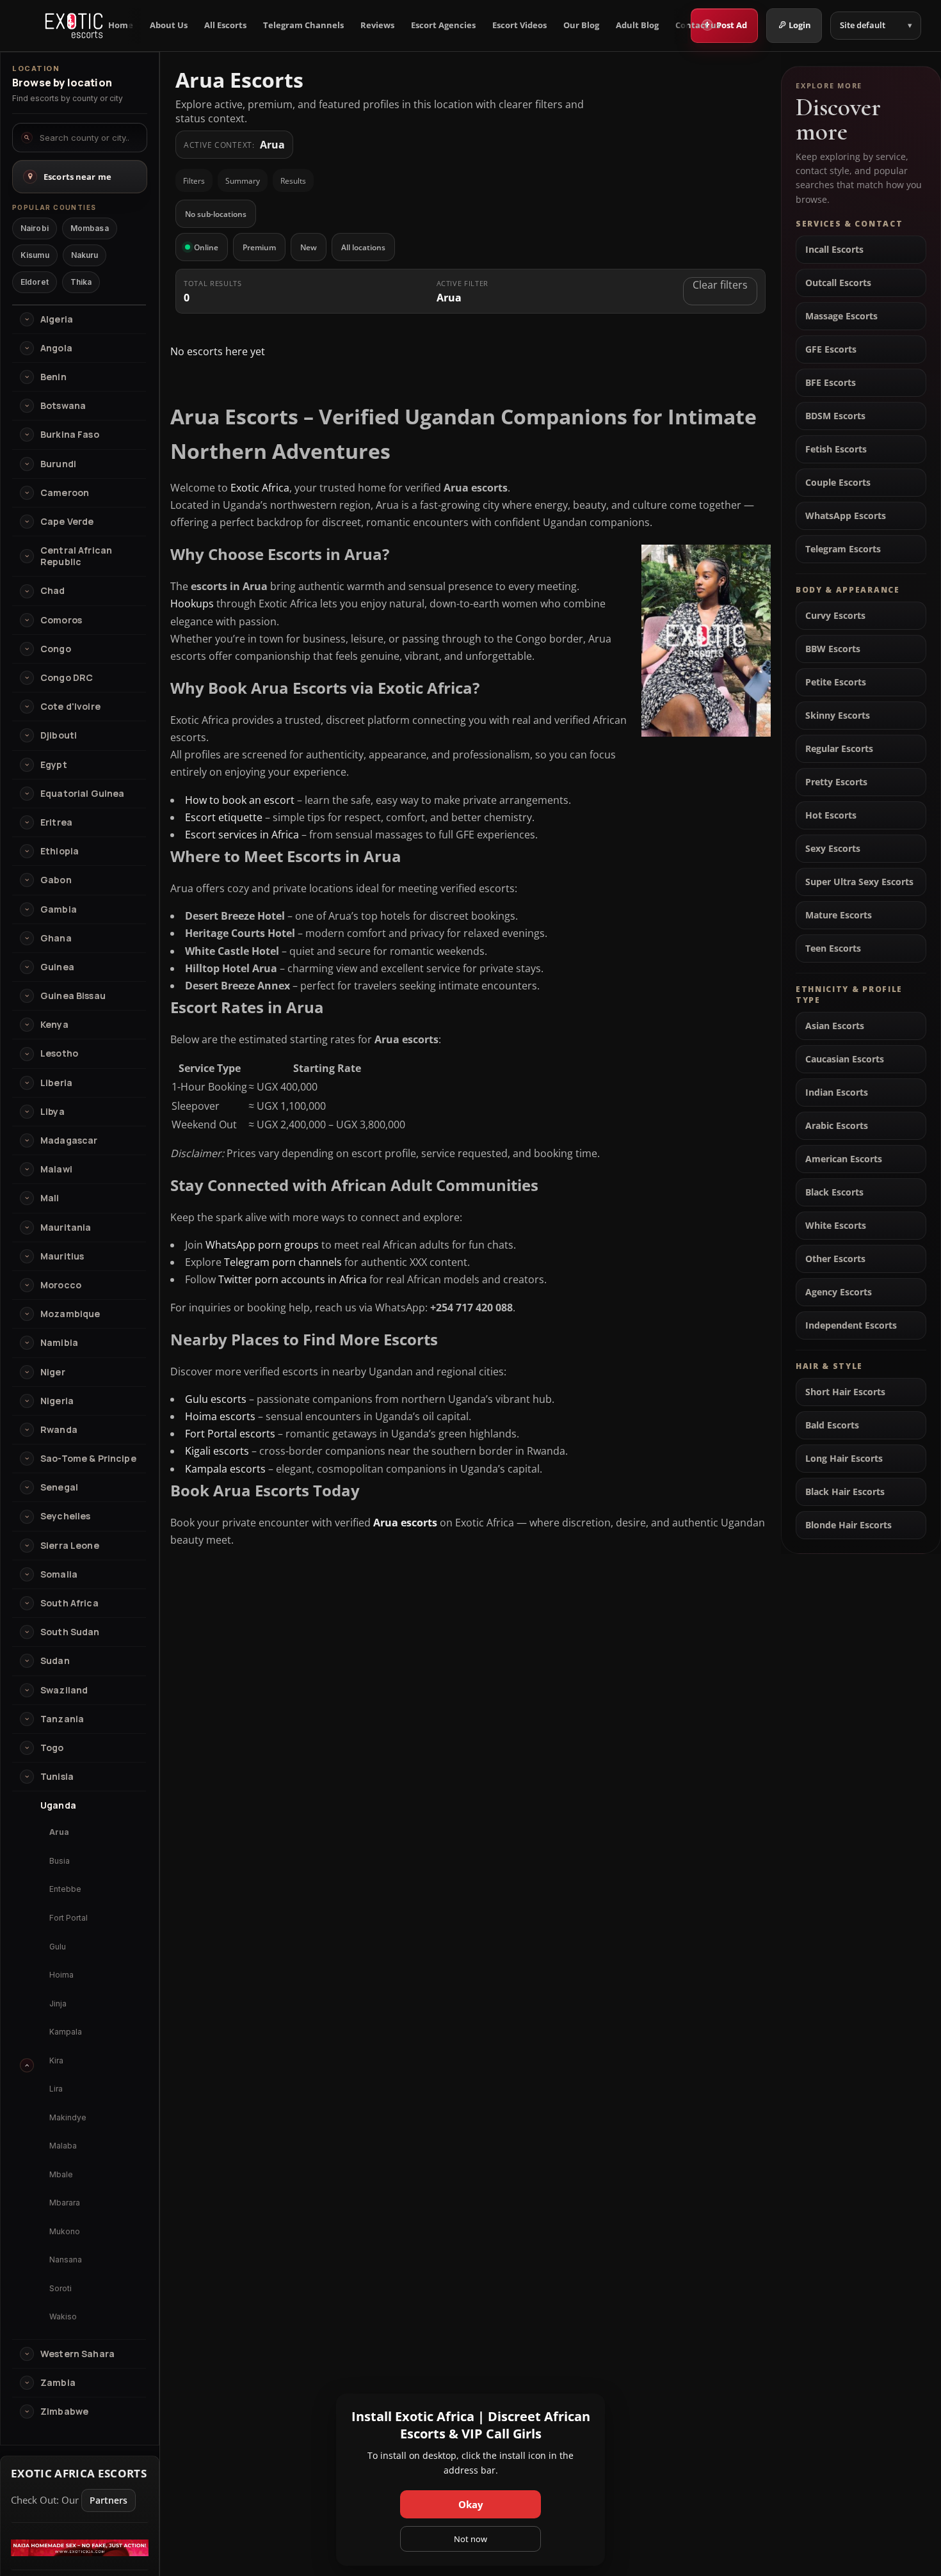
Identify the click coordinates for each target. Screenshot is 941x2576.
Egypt (54, 765)
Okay (471, 2504)
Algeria (57, 319)
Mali (50, 1198)
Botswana (63, 406)
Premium (259, 247)
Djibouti (59, 735)
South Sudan (70, 1632)
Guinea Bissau (73, 996)
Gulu (58, 1947)
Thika (81, 282)
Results (293, 181)
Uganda (58, 1805)
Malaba (63, 2146)
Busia (60, 1861)
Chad (53, 591)
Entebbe (65, 1889)
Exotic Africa (260, 488)
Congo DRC (67, 678)
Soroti (60, 2288)
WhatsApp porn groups (262, 1245)
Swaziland (64, 1690)
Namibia (59, 1343)
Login (800, 25)
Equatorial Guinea (82, 794)
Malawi (56, 1169)
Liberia (56, 1083)
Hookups (192, 604)
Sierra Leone (70, 1546)
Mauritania (66, 1228)
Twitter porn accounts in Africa (293, 1279)
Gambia (59, 909)
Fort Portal (68, 1918)
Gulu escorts (216, 1399)
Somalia (59, 1574)
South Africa (69, 1603)
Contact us (698, 25)
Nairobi (35, 228)
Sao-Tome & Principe (88, 1459)
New (309, 247)
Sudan (55, 1661)
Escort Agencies (443, 25)
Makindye (68, 2117)
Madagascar (69, 1140)
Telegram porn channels (283, 1262)
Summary (243, 181)
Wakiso (63, 2316)
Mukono (65, 2231)
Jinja (58, 2004)
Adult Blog (637, 25)
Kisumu (35, 255)
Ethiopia (60, 851)
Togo (52, 1748)
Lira (56, 2089)
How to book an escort (240, 800)
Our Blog (581, 25)
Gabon (56, 880)
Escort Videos (519, 25)
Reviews (377, 25)
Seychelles (65, 1516)
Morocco (61, 1285)
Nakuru (85, 255)
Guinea (57, 967)
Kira (56, 2060)
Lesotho (59, 1053)
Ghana (56, 938)
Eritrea (56, 822)
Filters (194, 181)
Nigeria (57, 1401)
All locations (363, 247)
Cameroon (65, 493)
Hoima (61, 1975)
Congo (56, 649)
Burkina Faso (70, 435)
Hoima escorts (220, 1416)
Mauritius (62, 1256)
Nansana (66, 2260)
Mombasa (90, 228)
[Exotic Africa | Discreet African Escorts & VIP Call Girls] (74, 26)
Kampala (66, 2032)
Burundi (58, 464)
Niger (53, 1372)
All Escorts (225, 25)
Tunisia (57, 1777)
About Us (169, 25)
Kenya (54, 1025)
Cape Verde (67, 522)
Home (121, 25)
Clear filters (720, 285)
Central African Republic (76, 556)
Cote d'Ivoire (70, 707)
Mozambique (70, 1314)
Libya (52, 1112)
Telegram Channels (303, 25)
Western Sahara (77, 2354)
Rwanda (59, 1430)
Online (206, 247)
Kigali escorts (217, 1451)
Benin (53, 377)
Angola (56, 348)
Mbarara (65, 2203)
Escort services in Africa (242, 835)
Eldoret (35, 282)
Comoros (61, 620)
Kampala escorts (225, 1469)
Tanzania (62, 1719)
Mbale (61, 2174)
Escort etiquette (224, 817)
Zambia (58, 2383)
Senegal (59, 1487)
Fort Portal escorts (230, 1434)
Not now (470, 2539)
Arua (59, 1832)
